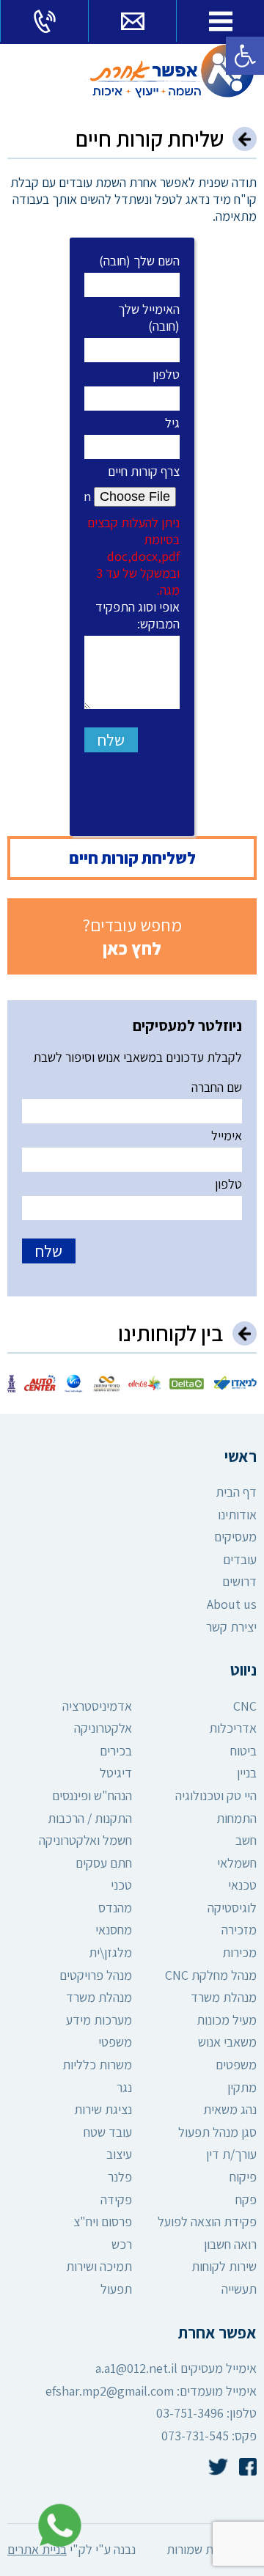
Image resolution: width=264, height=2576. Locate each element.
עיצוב (119, 2154)
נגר (124, 2087)
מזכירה (239, 1930)
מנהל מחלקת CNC (211, 1975)
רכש (122, 2244)
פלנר (120, 2177)
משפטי (115, 2042)
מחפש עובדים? (132, 936)
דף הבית (236, 1492)
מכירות (239, 1952)
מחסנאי (114, 1930)
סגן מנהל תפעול (217, 2132)
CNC (245, 1706)
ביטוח (243, 1751)
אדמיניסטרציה (97, 1706)
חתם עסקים (104, 1863)
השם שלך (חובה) (139, 261)
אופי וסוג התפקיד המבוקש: (137, 615)
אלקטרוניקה (103, 1728)
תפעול (116, 2289)
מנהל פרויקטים (96, 1975)
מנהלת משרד (224, 1997)
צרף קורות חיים (133, 531)
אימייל (227, 1135)
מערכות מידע (99, 2020)
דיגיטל (116, 1773)
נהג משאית (230, 2109)
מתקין (242, 2087)
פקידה (116, 2199)
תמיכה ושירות (99, 2266)
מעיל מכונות (227, 2020)
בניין (247, 1773)
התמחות (236, 1818)
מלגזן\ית (110, 1952)
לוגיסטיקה (232, 1908)
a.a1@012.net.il (136, 2368)
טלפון (166, 374)
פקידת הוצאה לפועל (207, 2221)
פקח (246, 2199)
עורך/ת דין (231, 2154)
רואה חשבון (230, 2244)
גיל (172, 423)
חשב (246, 1840)
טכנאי (242, 1885)
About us (232, 1604)
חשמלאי (237, 1863)
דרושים (239, 1581)
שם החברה (217, 1087)
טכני (121, 1885)
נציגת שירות (103, 2109)
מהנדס (115, 1908)
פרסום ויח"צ (103, 2221)
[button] (245, 56)
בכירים (116, 1751)
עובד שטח (108, 2132)
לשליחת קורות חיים (132, 858)
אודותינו (237, 1515)
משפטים (236, 2065)
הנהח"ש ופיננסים (92, 1795)
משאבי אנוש (227, 2042)
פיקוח (243, 2177)
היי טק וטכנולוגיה (216, 1795)
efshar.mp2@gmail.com (110, 2391)
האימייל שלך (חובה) (149, 318)
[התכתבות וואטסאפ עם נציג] (56, 2526)
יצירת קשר (231, 1627)
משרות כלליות (97, 2065)
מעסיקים (235, 1537)
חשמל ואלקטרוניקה (85, 1840)
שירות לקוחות (224, 2266)
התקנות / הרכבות (90, 1818)
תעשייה (239, 2289)
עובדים (240, 1559)
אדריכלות (233, 1728)
